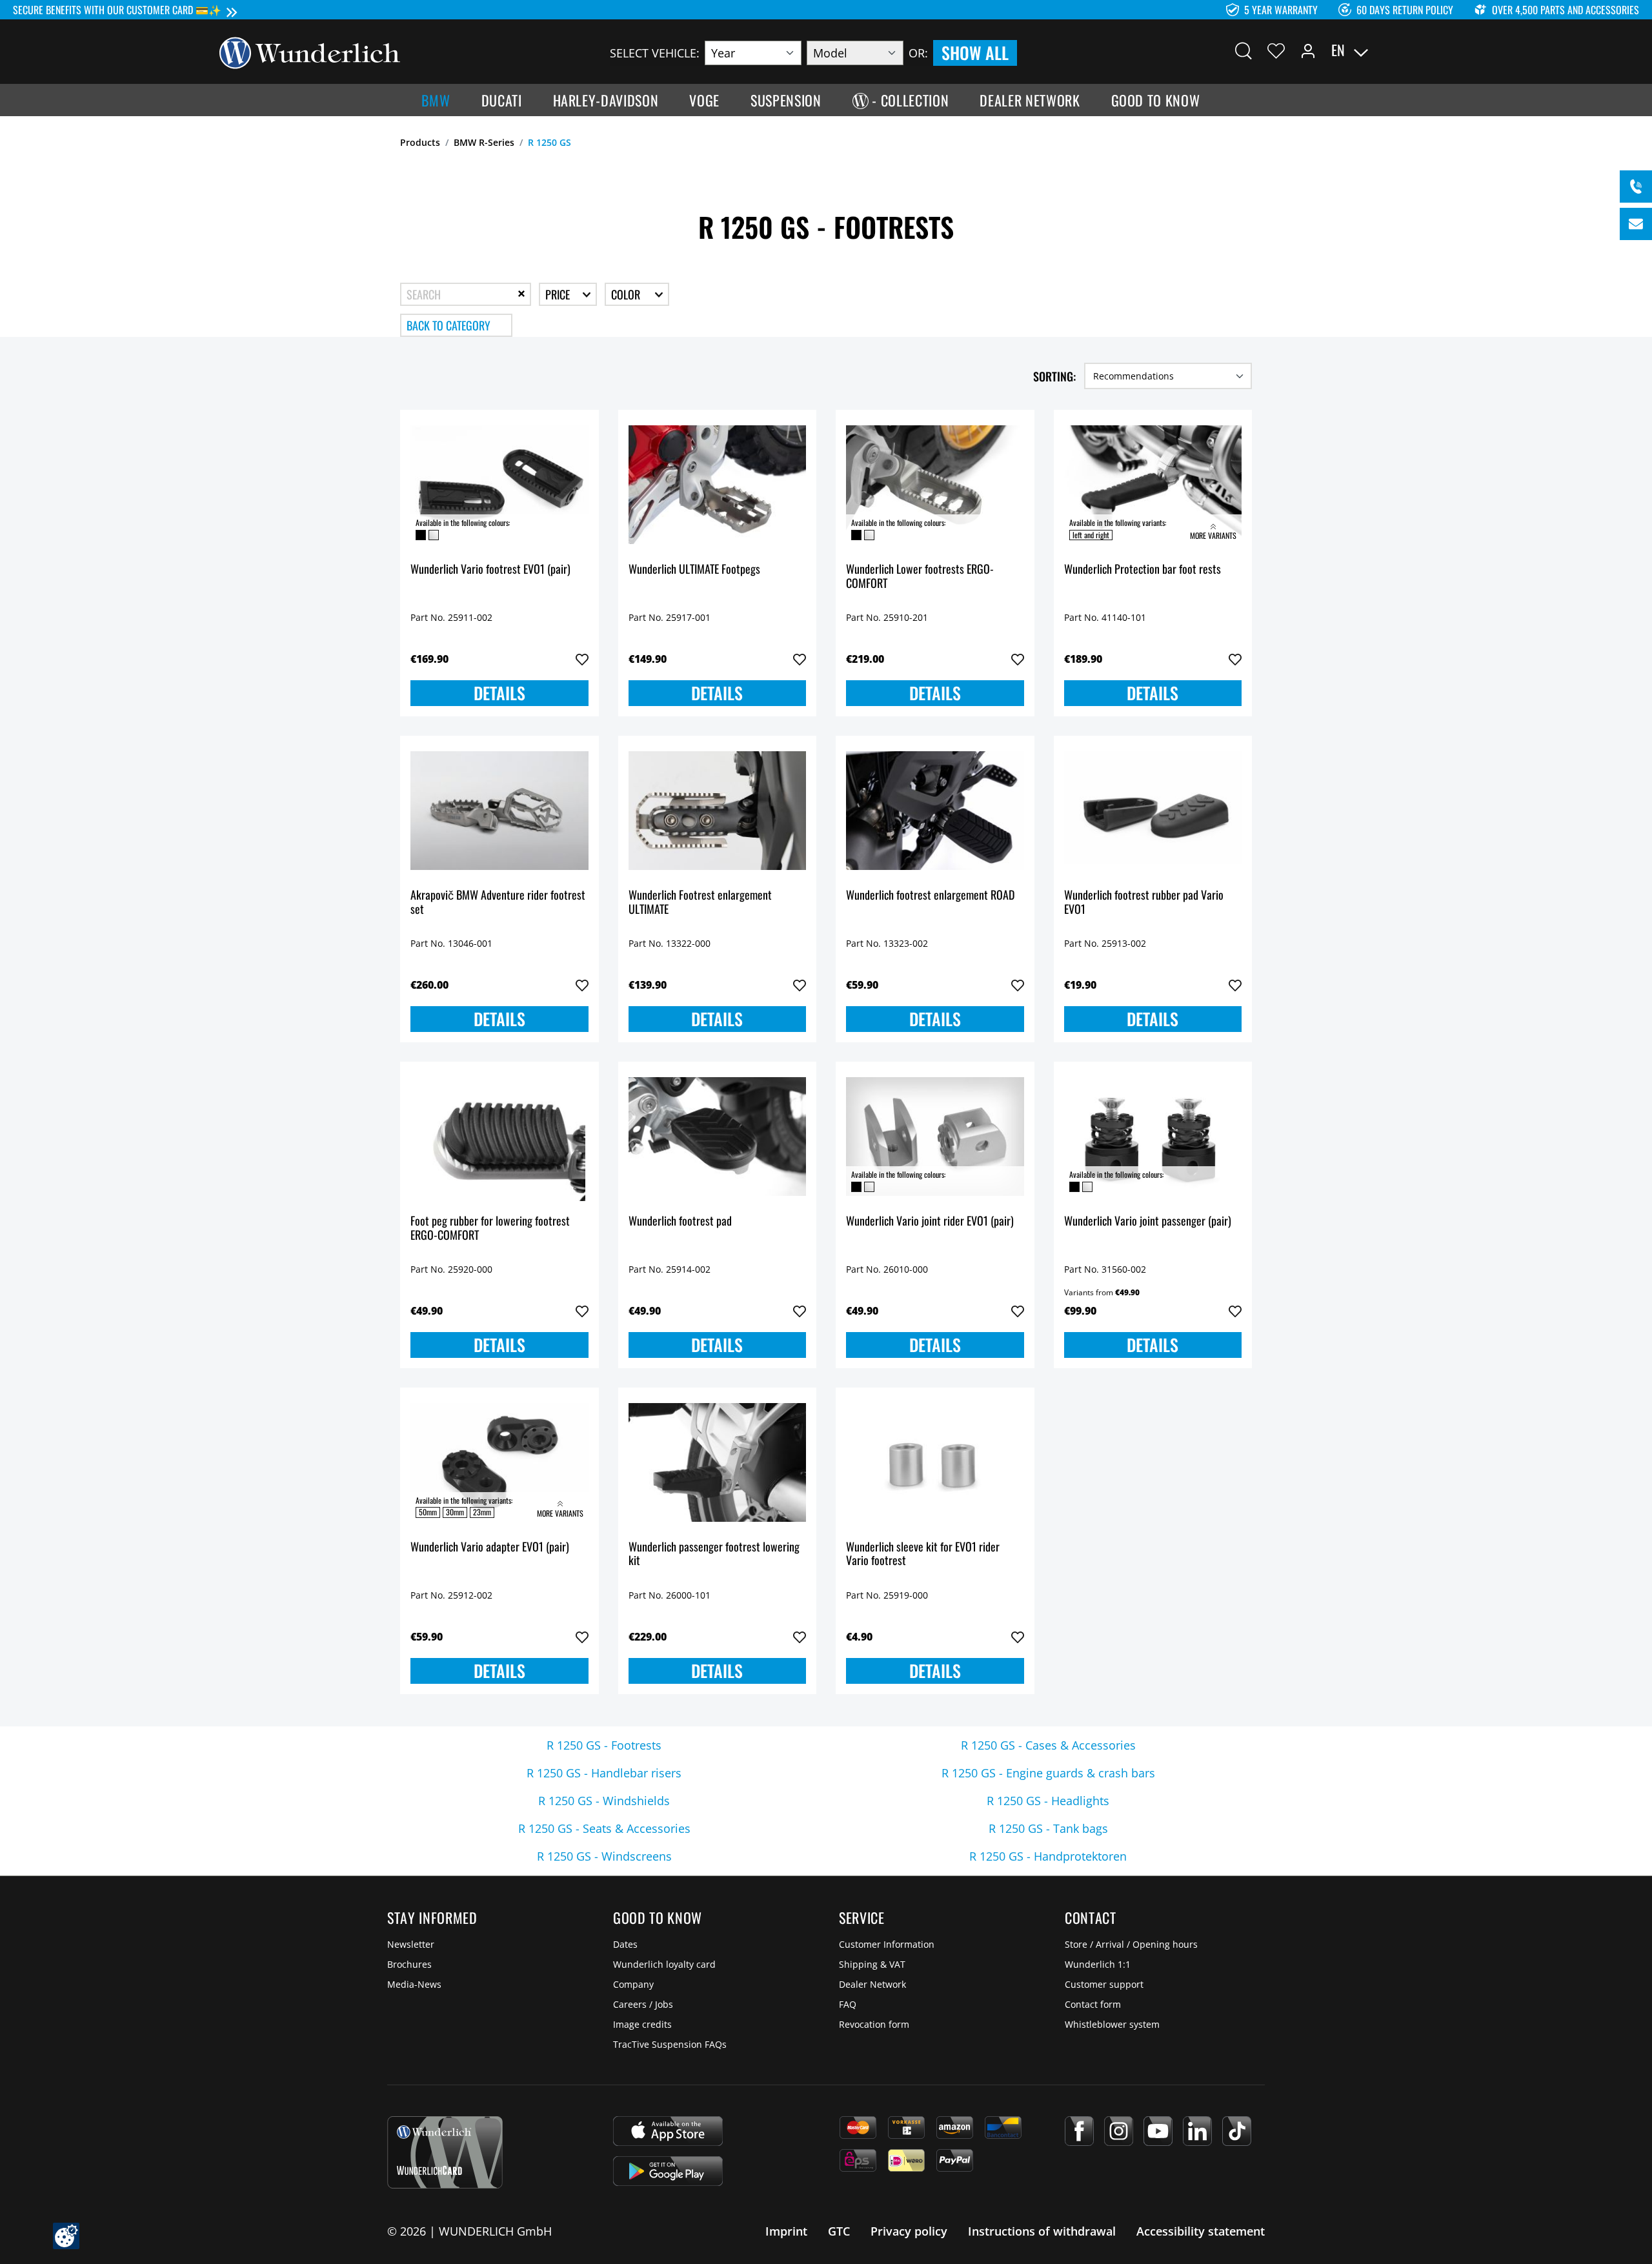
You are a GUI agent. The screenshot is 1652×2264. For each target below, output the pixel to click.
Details (499, 693)
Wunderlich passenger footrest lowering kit (714, 1554)
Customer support (1104, 1984)
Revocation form (874, 2024)
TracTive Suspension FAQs (670, 2044)
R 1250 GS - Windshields (604, 1801)
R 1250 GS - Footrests (604, 1745)
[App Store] (668, 2131)
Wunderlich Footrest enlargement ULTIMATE (700, 903)
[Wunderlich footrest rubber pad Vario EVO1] (1153, 811)
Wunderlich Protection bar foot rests (1143, 570)
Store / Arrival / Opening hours (1131, 1944)
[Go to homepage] (310, 52)
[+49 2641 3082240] (1636, 187)
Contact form (1093, 2004)
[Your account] (1308, 50)
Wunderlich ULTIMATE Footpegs (694, 570)
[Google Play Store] (668, 2171)
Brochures (409, 1964)
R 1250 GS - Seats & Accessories (604, 1828)
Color (627, 294)
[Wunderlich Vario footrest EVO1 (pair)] (499, 485)
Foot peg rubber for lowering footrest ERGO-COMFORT (490, 1228)
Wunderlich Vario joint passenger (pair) (1148, 1221)
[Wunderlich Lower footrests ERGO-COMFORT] (935, 485)
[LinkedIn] (1197, 2131)
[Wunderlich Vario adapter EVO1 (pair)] (499, 1462)
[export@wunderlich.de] (1636, 224)
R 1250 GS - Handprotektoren (1048, 1856)
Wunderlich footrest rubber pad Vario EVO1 (1144, 903)
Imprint (786, 2231)
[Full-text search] (1244, 50)
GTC (839, 2231)
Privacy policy (909, 2231)
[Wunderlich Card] (445, 2152)
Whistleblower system (1112, 2024)
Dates (625, 1944)
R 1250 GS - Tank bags (1048, 1828)
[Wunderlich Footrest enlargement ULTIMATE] (718, 811)
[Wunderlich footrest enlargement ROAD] (935, 811)
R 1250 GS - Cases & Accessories (1048, 1745)
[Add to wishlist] (582, 660)
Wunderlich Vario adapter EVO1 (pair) (490, 1547)
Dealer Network (872, 1984)
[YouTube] (1158, 2131)
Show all (975, 53)
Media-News (414, 1984)
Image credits (642, 2024)
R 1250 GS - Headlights (1048, 1801)
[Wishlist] (1276, 50)
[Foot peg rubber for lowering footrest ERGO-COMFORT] (499, 1137)
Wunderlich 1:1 (1098, 1964)
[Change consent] (66, 2236)
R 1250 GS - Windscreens (604, 1856)
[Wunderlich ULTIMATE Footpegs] (718, 485)
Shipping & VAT (872, 1964)
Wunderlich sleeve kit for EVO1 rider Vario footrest (923, 1554)
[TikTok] (1237, 2131)
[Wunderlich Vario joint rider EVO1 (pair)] (935, 1137)
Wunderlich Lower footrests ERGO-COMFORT (920, 577)
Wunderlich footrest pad (680, 1221)
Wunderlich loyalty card (664, 1964)
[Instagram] (1119, 2131)
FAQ (848, 2004)
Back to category (448, 325)
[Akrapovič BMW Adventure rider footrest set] (499, 811)
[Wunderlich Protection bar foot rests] (1153, 485)
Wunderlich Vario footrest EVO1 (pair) (490, 570)
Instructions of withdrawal (1042, 2231)
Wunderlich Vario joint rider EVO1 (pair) (930, 1221)
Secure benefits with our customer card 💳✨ (117, 10)
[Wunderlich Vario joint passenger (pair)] (1153, 1137)
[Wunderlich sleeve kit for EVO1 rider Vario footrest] (935, 1462)
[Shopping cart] (1425, 50)
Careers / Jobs (643, 2004)
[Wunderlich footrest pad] (718, 1137)
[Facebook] (1079, 2131)
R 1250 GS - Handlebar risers (604, 1773)
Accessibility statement (1201, 2231)
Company (633, 1984)
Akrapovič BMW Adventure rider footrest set (498, 903)
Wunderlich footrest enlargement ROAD (930, 895)
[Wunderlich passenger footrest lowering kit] (718, 1462)
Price (559, 294)
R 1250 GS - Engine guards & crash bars (1048, 1773)
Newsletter (411, 1944)
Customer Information (887, 1944)
